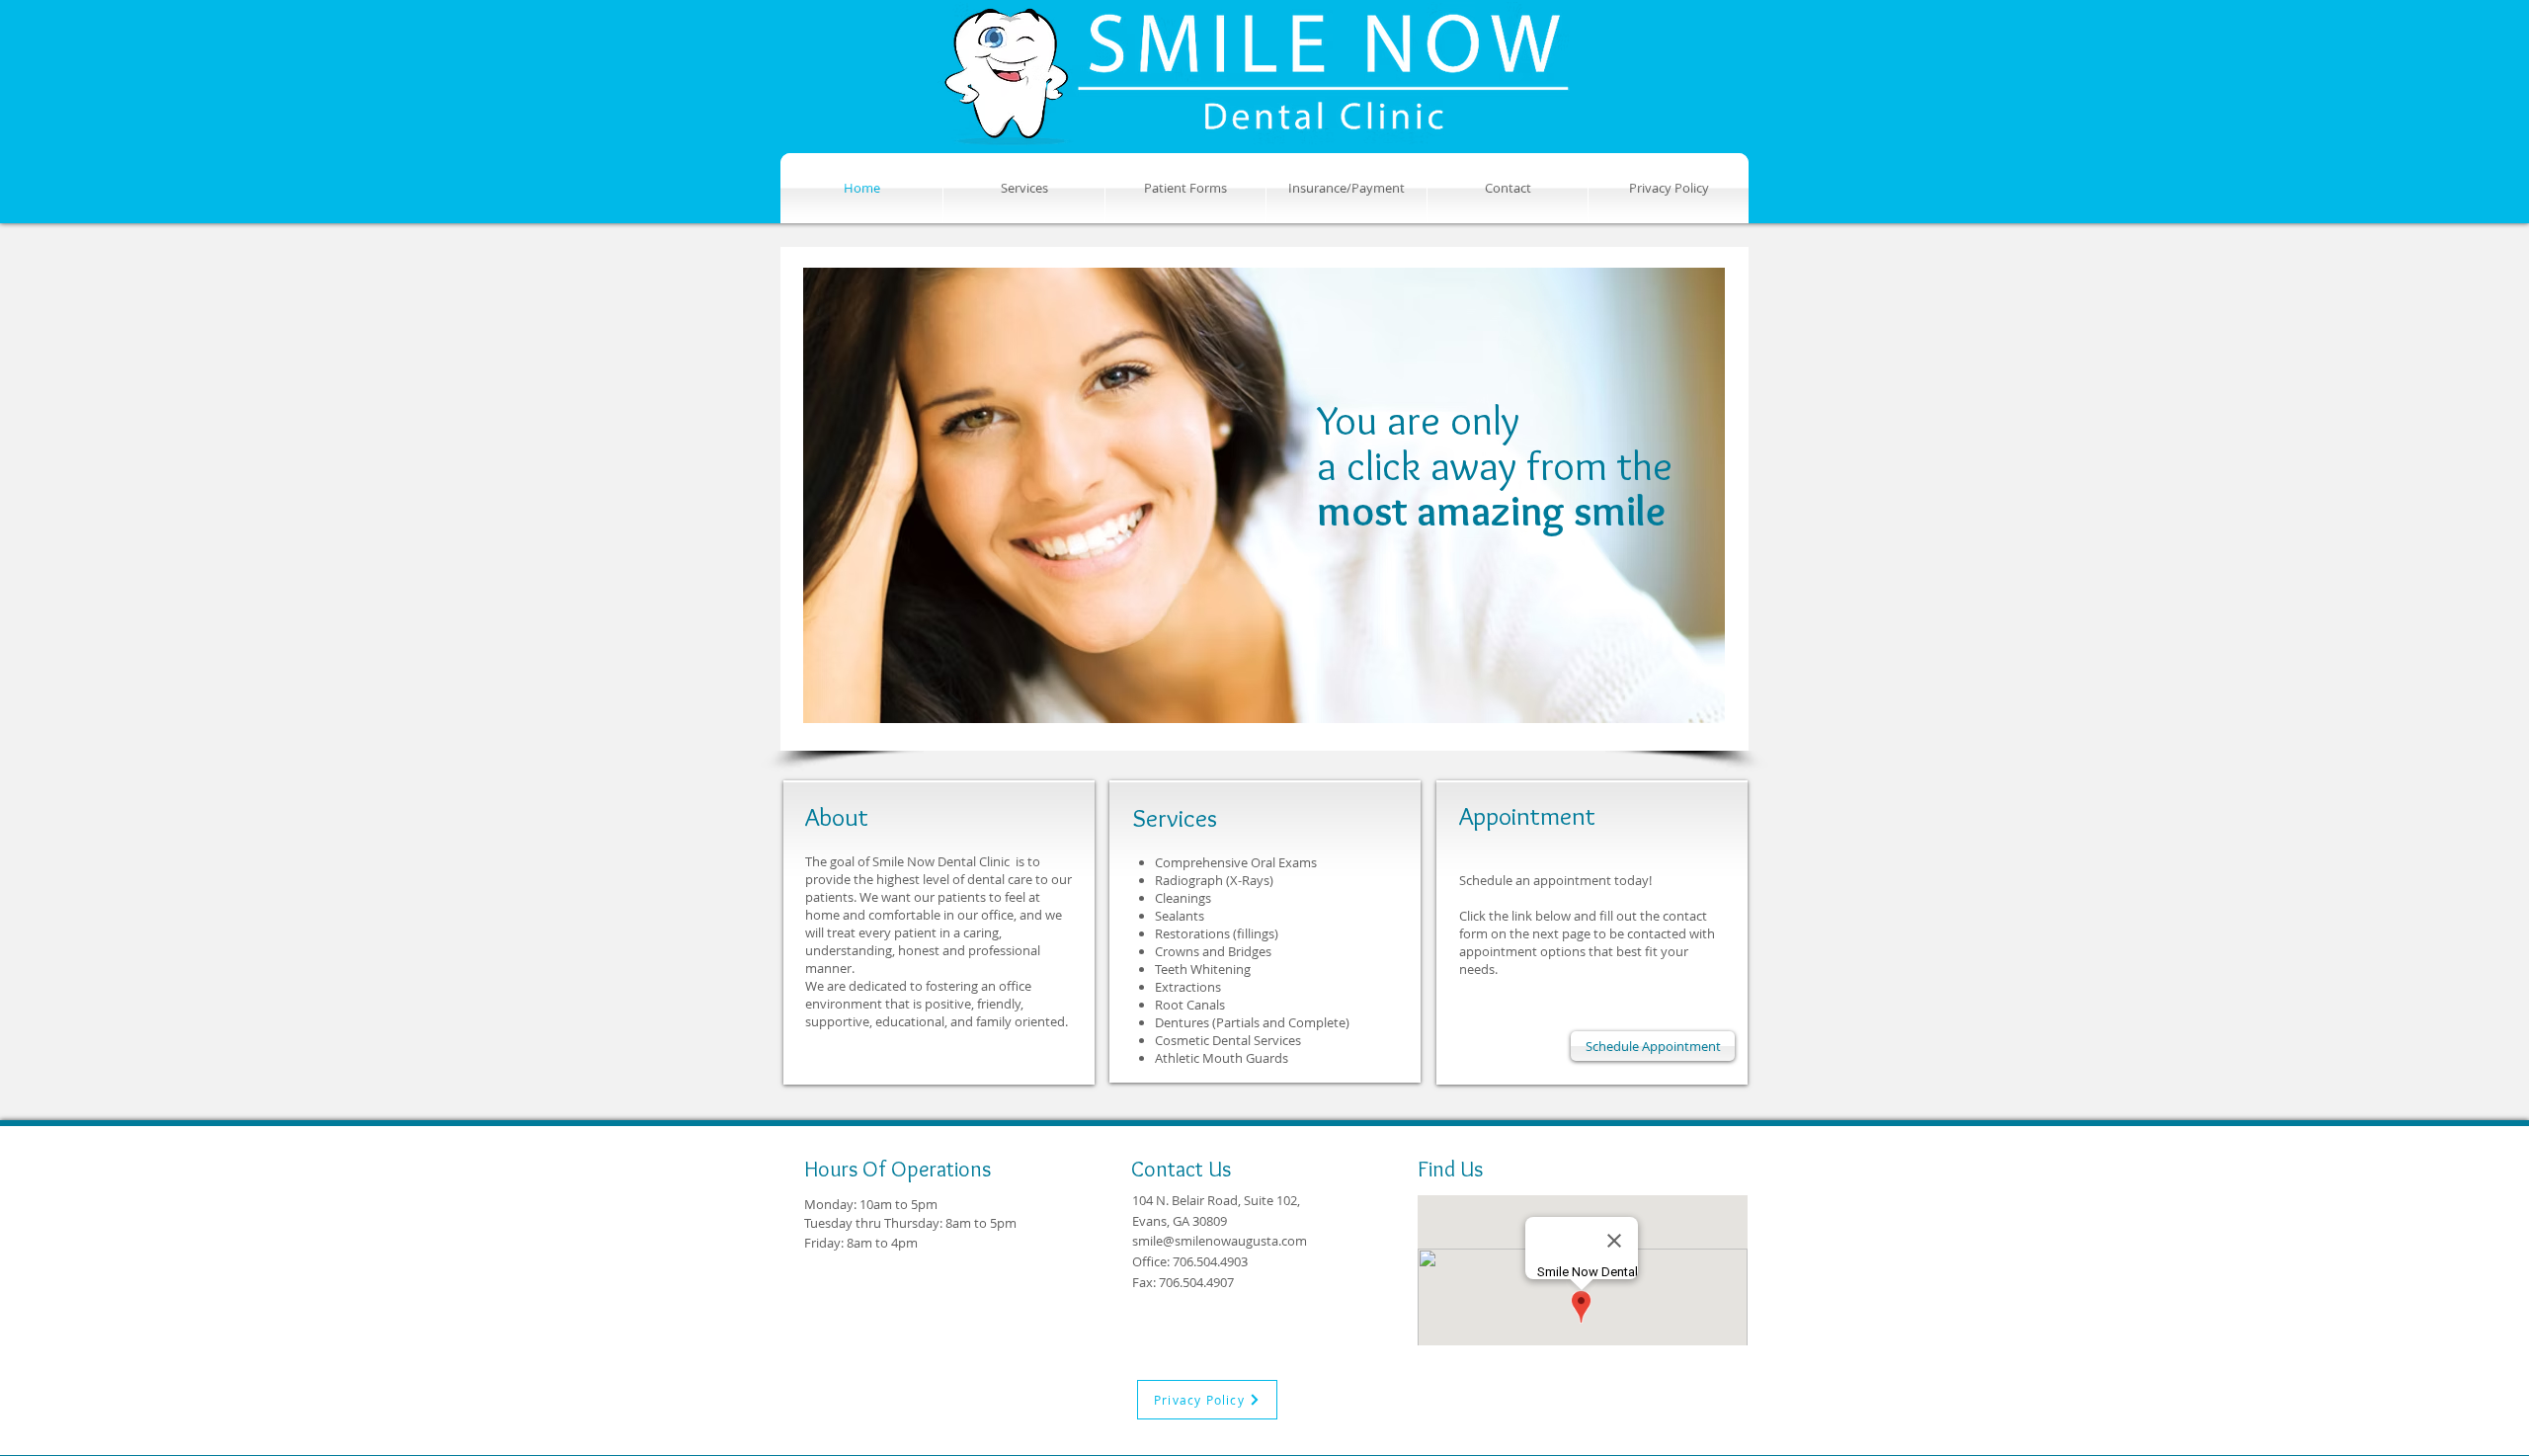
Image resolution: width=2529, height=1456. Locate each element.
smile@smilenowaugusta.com (1220, 1241)
